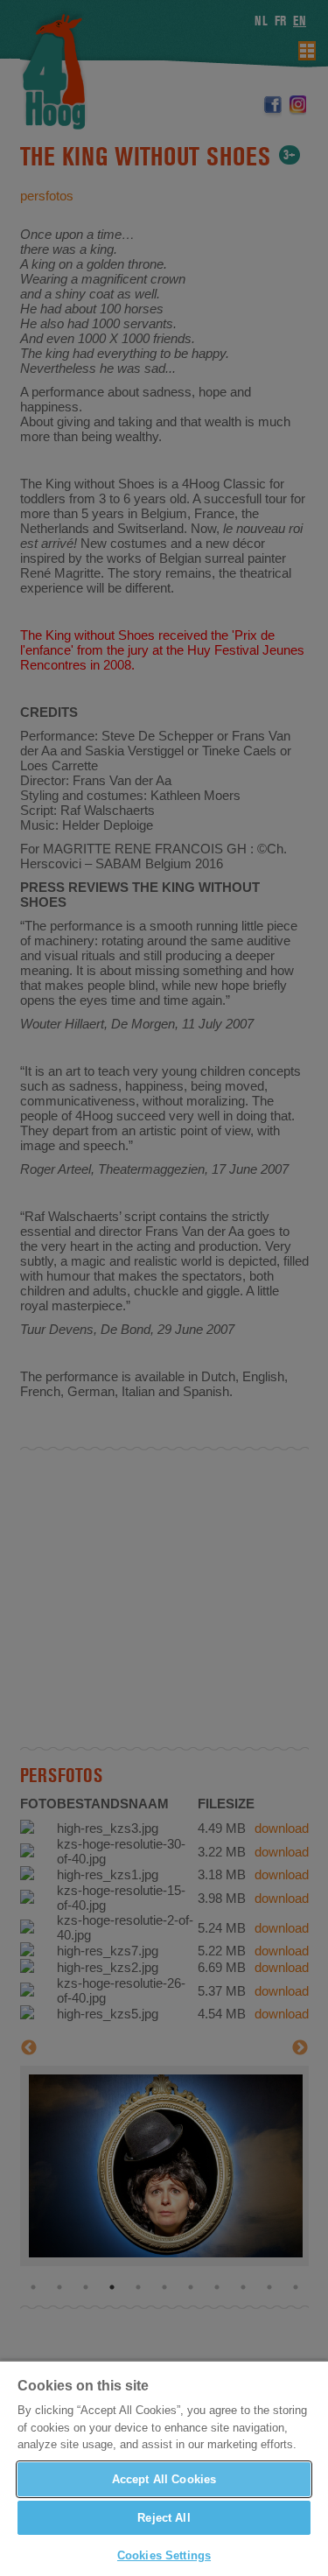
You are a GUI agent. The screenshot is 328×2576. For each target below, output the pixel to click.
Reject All (164, 2518)
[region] (164, 2468)
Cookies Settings (164, 2555)
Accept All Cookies (164, 2479)
